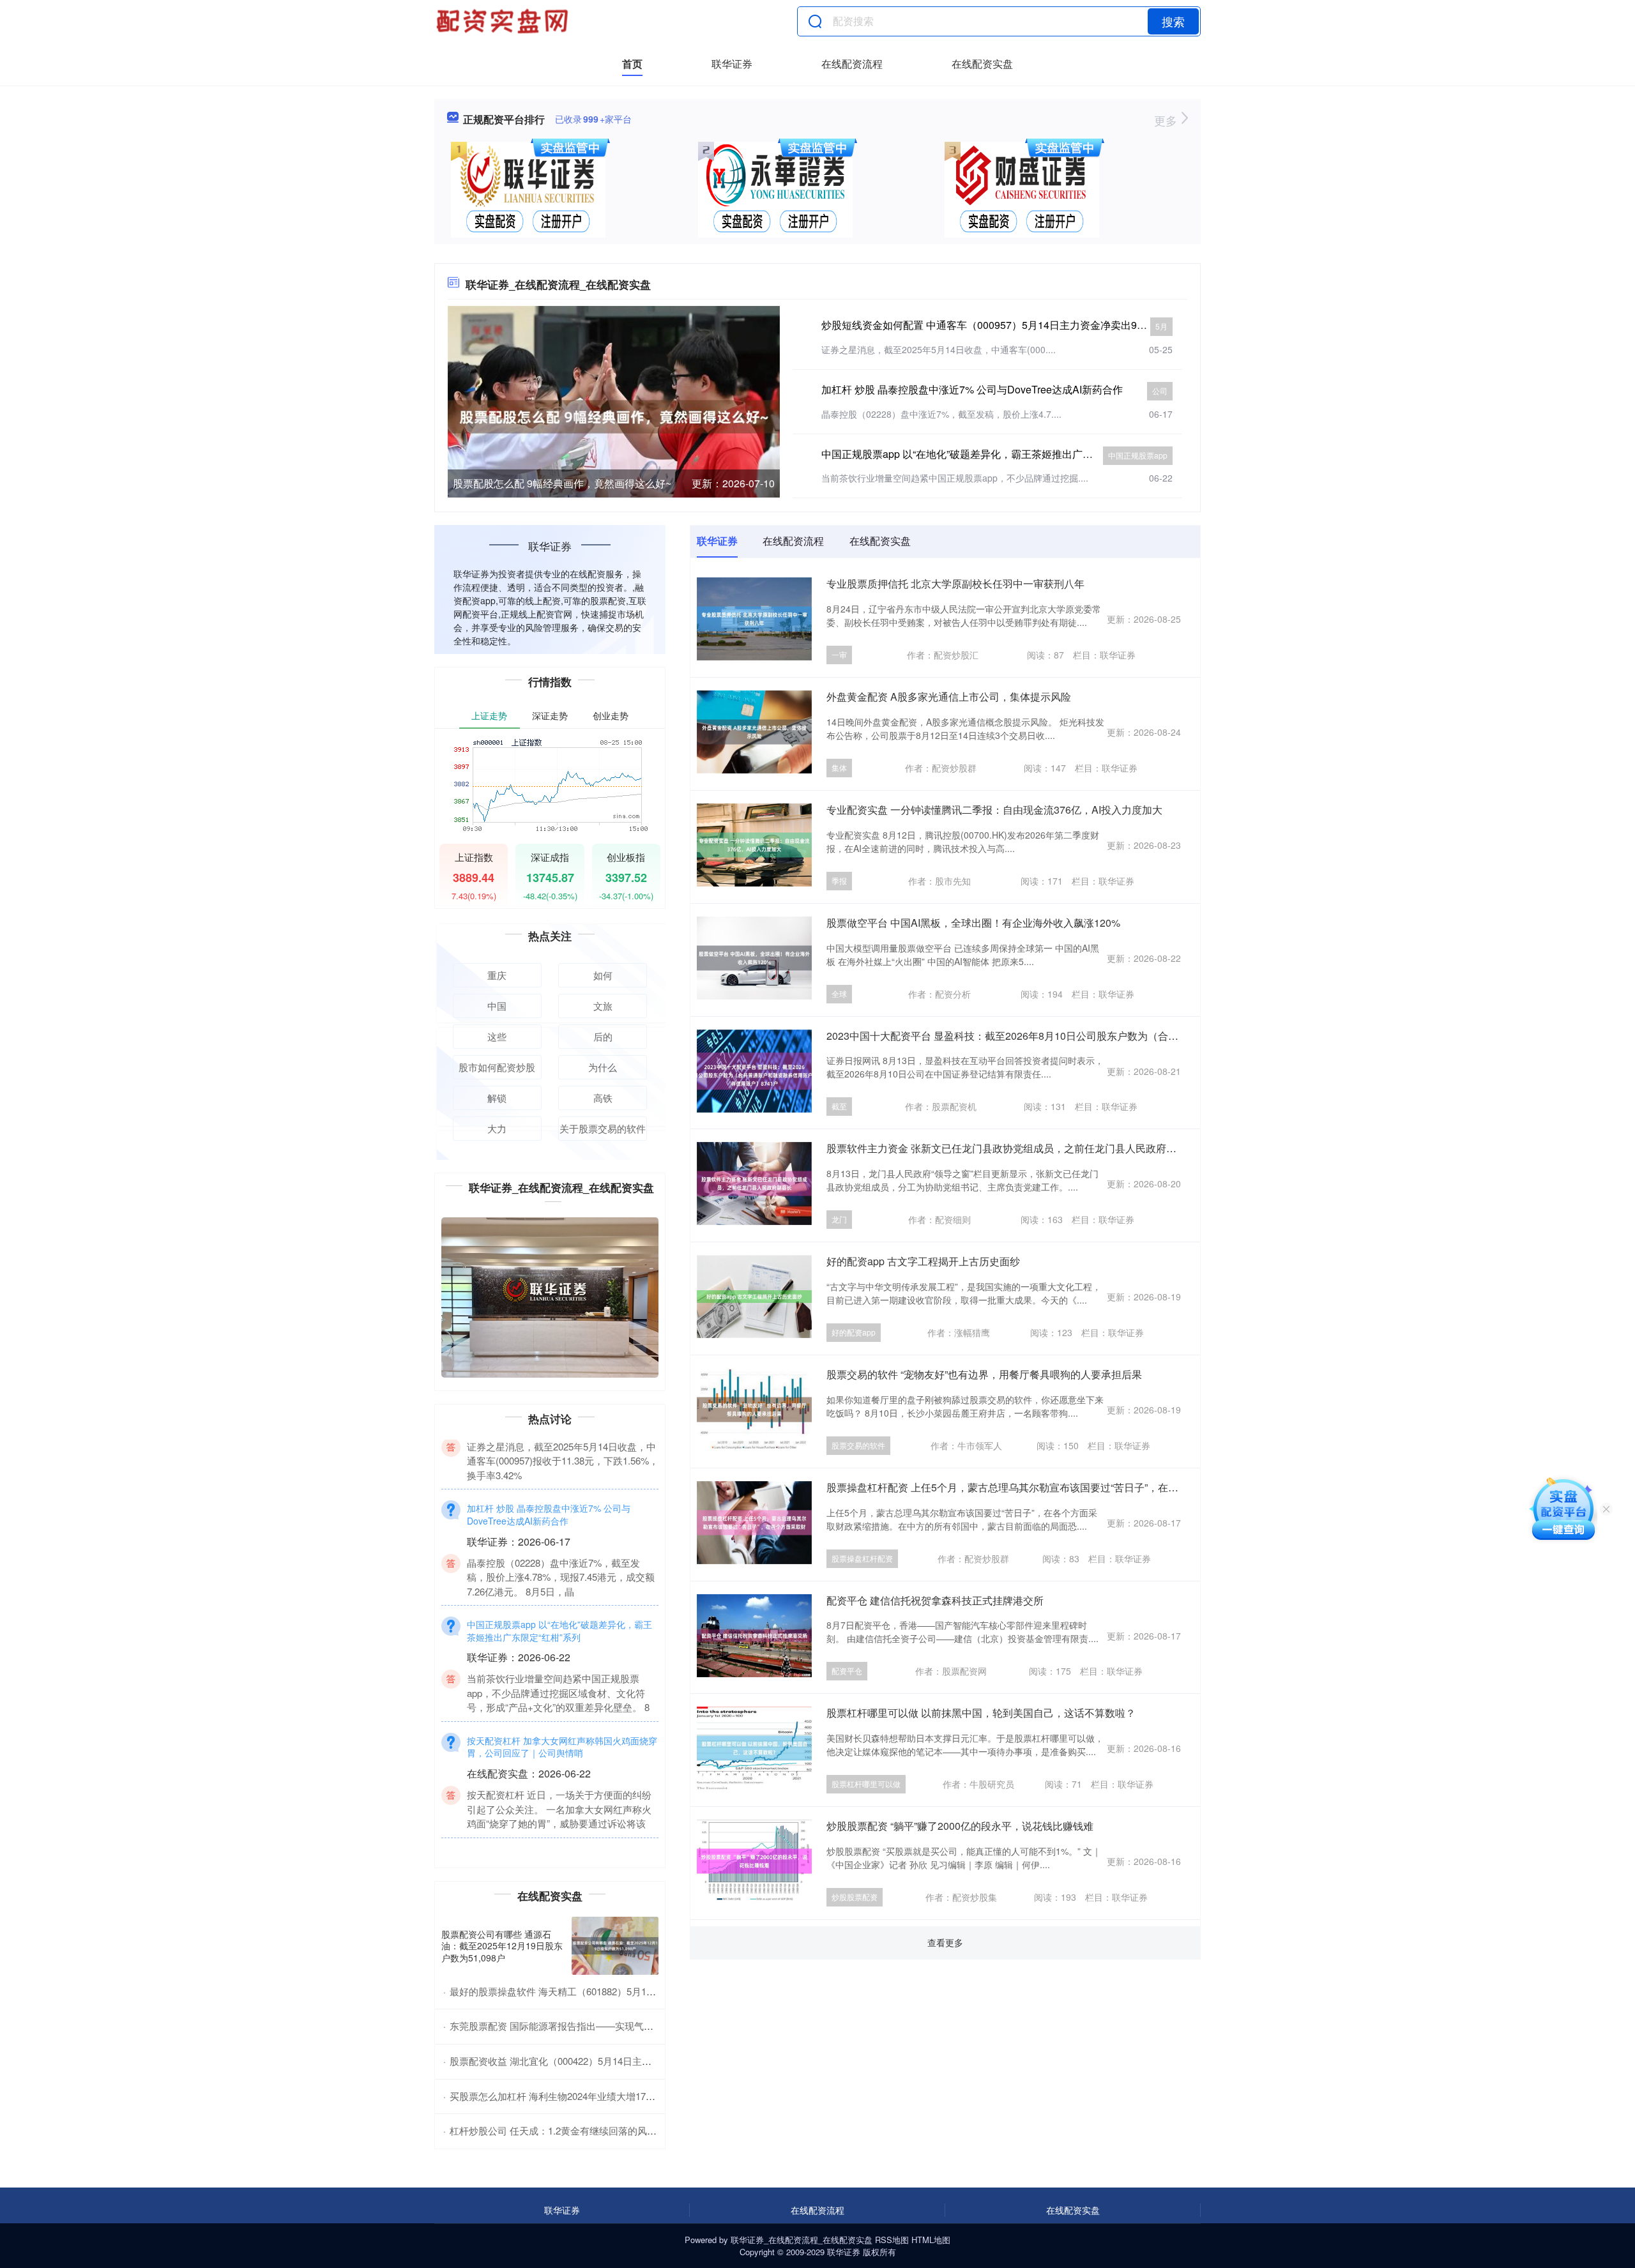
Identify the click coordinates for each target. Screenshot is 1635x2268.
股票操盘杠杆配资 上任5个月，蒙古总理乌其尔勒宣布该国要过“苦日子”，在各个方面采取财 (1033, 1487)
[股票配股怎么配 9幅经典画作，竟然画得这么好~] (614, 415)
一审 (839, 654)
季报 (839, 880)
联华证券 (732, 64)
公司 (1160, 391)
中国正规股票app (1138, 455)
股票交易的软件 (858, 1445)
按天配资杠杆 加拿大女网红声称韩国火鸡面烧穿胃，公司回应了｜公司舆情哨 (562, 1790)
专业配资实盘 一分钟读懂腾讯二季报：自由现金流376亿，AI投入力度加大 (994, 810)
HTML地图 (931, 2240)
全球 (839, 993)
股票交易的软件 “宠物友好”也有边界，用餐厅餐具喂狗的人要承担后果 (984, 1374)
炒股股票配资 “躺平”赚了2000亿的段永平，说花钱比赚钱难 (960, 1826)
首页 (632, 64)
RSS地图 (892, 2240)
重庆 (497, 975)
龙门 (839, 1219)
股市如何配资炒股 (497, 1067)
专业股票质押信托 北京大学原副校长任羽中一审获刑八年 (955, 583)
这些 (497, 1036)
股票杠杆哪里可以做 (866, 1784)
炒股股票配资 (855, 1897)
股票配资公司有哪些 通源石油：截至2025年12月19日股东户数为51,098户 (502, 1945)
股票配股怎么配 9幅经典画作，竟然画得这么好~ (562, 483)
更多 (1167, 120)
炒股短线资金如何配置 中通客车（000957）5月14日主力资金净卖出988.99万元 (1002, 325)
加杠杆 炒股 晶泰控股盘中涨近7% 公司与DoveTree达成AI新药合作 (972, 389)
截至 (839, 1106)
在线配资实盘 (982, 64)
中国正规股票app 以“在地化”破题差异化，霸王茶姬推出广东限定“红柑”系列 (991, 454)
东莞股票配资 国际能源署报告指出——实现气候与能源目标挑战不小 (595, 2026)
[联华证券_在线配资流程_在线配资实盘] (504, 21)
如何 (603, 975)
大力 (497, 1128)
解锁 (497, 1098)
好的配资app (854, 1332)
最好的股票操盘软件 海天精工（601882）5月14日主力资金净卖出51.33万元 (610, 1991)
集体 (839, 767)
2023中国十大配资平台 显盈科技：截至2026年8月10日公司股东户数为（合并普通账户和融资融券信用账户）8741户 (1091, 1036)
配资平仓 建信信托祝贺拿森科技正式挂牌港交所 (935, 1600)
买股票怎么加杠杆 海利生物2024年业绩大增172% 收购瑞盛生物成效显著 (604, 2096)
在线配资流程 (852, 64)
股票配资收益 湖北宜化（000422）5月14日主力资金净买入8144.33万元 (601, 2061)
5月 (1161, 326)
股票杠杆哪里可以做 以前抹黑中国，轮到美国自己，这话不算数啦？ (981, 1713)
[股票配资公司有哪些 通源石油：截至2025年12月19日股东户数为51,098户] (615, 1946)
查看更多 (945, 1942)
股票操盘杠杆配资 (862, 1558)
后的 (603, 1036)
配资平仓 (847, 1671)
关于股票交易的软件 (603, 1128)
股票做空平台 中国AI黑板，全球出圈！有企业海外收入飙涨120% (973, 923)
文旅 (603, 1006)
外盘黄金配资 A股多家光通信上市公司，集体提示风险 (949, 696)
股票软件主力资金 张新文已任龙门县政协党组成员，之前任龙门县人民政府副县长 (1012, 1148)
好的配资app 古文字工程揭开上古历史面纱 (923, 1261)
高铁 (603, 1098)
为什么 (603, 1067)
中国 (497, 1006)
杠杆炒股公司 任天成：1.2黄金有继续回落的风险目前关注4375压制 (592, 2130)
